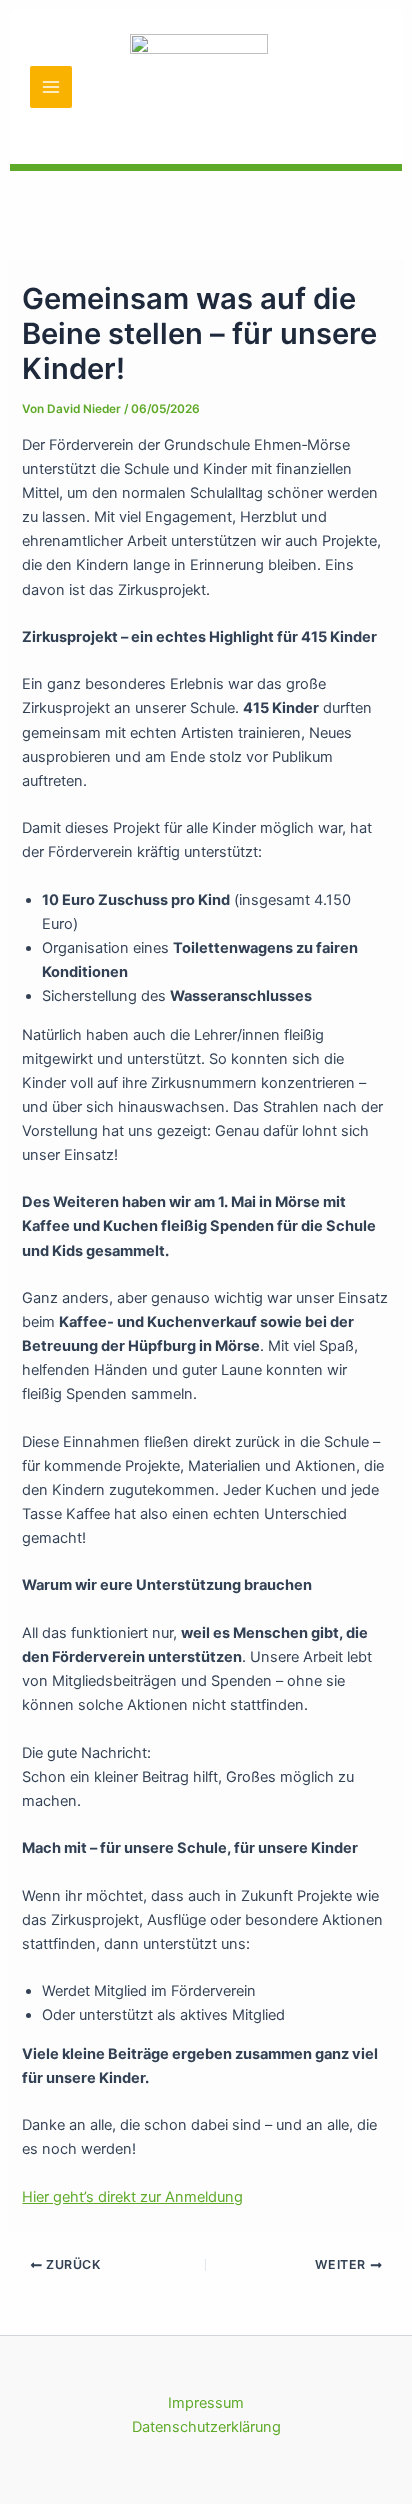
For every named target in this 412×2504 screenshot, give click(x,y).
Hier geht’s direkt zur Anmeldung (132, 2197)
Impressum (206, 2403)
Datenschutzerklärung (206, 2427)
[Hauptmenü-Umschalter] (51, 87)
